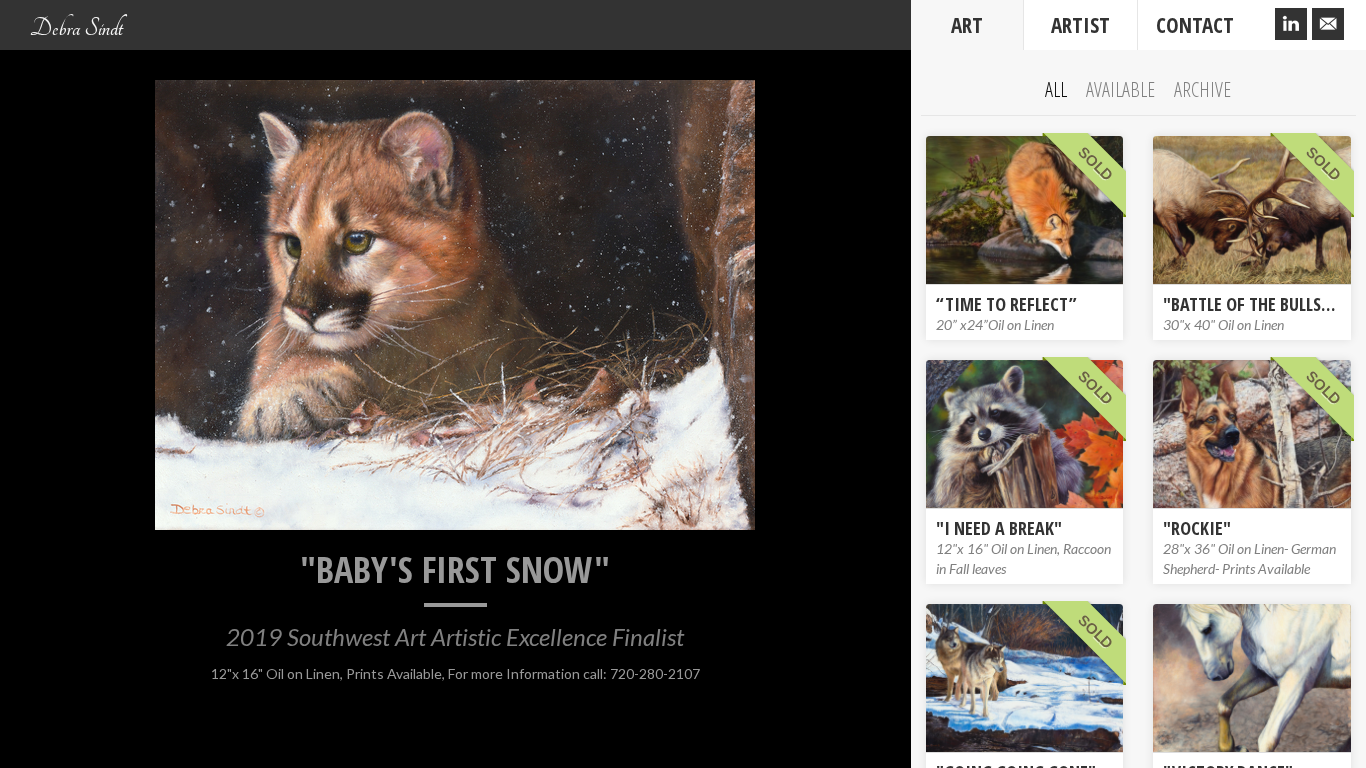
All (1056, 89)
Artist (1080, 25)
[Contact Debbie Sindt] (1328, 25)
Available (1120, 89)
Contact (1195, 25)
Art (967, 25)
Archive (1202, 89)
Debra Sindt (76, 28)
